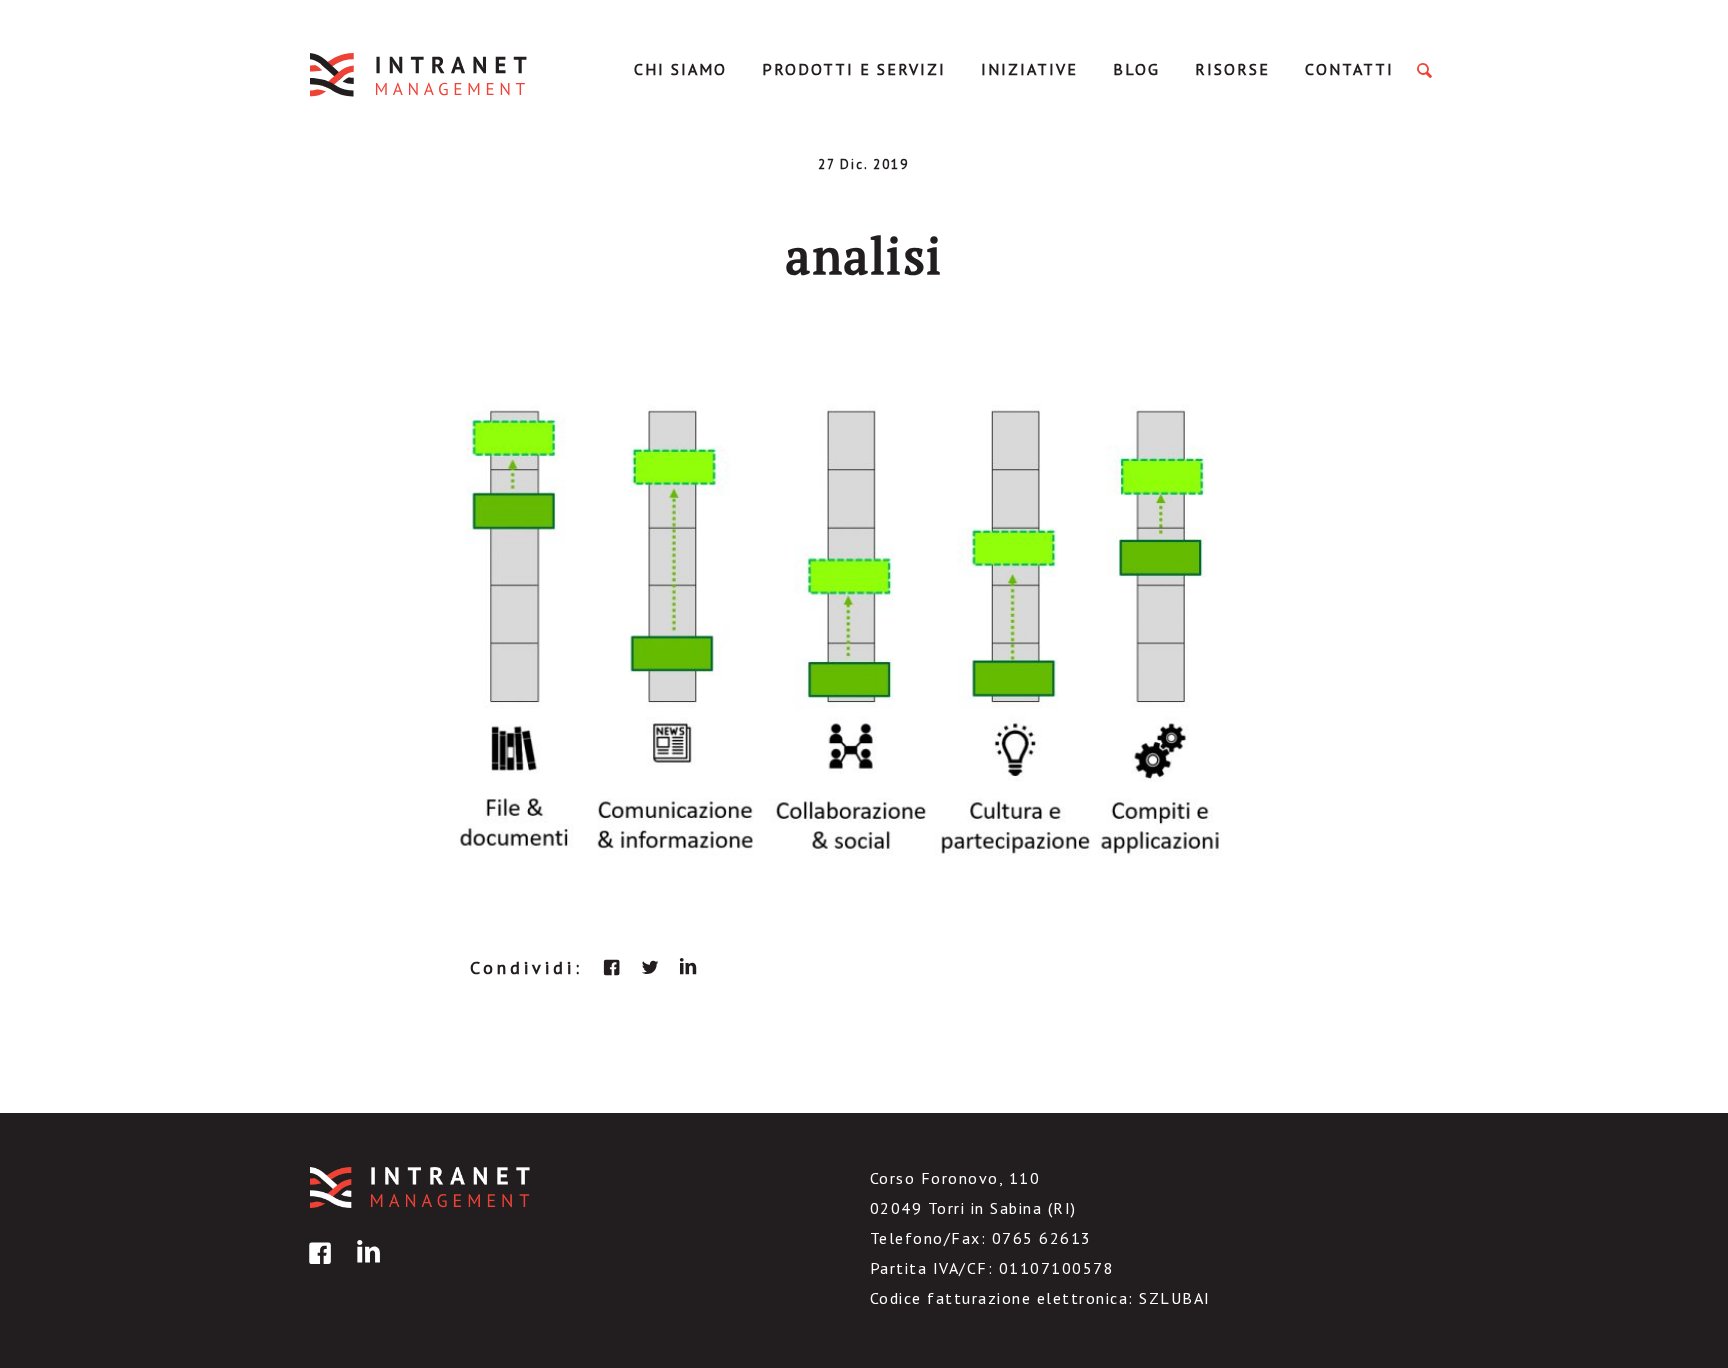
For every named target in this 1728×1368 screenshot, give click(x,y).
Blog (1136, 69)
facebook (612, 967)
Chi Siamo (680, 69)
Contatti (1349, 69)
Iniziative (1029, 69)
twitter (650, 967)
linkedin (688, 967)
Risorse (1232, 69)
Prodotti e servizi (854, 69)
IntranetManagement (420, 74)
